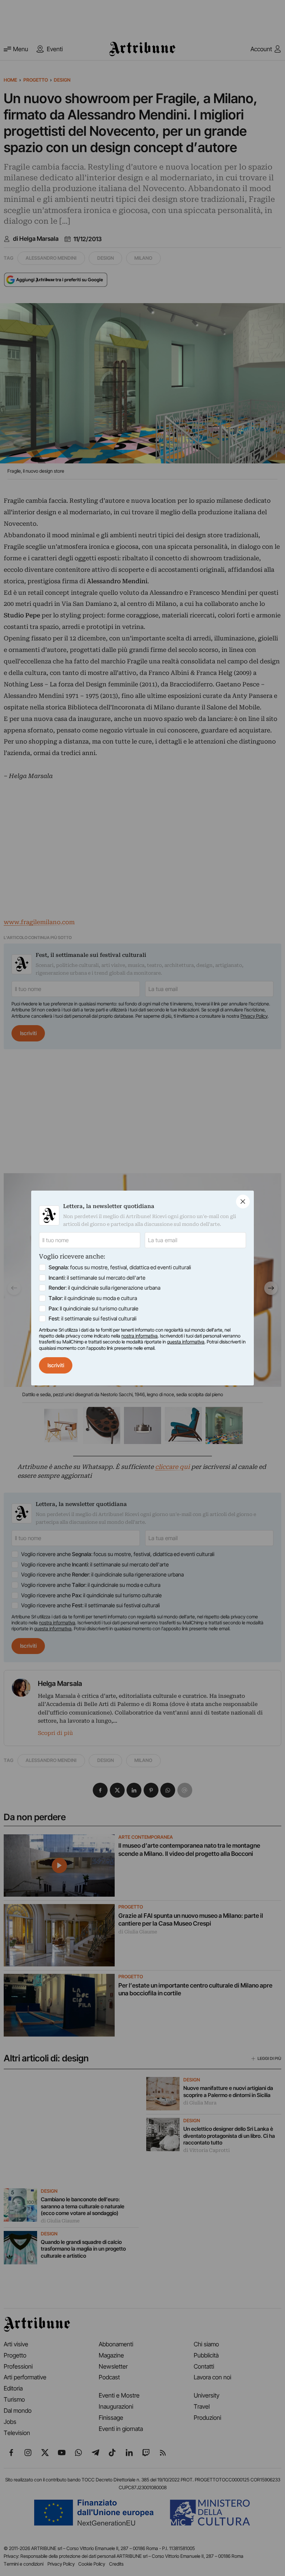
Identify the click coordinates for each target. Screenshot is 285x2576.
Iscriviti (56, 1365)
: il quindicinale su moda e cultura (93, 1298)
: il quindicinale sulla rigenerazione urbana (104, 1288)
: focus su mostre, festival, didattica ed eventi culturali (120, 1267)
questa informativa (186, 1342)
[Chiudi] (243, 1202)
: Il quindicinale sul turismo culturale (94, 1308)
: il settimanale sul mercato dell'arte (97, 1278)
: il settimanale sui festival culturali (93, 1318)
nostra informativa (140, 1336)
